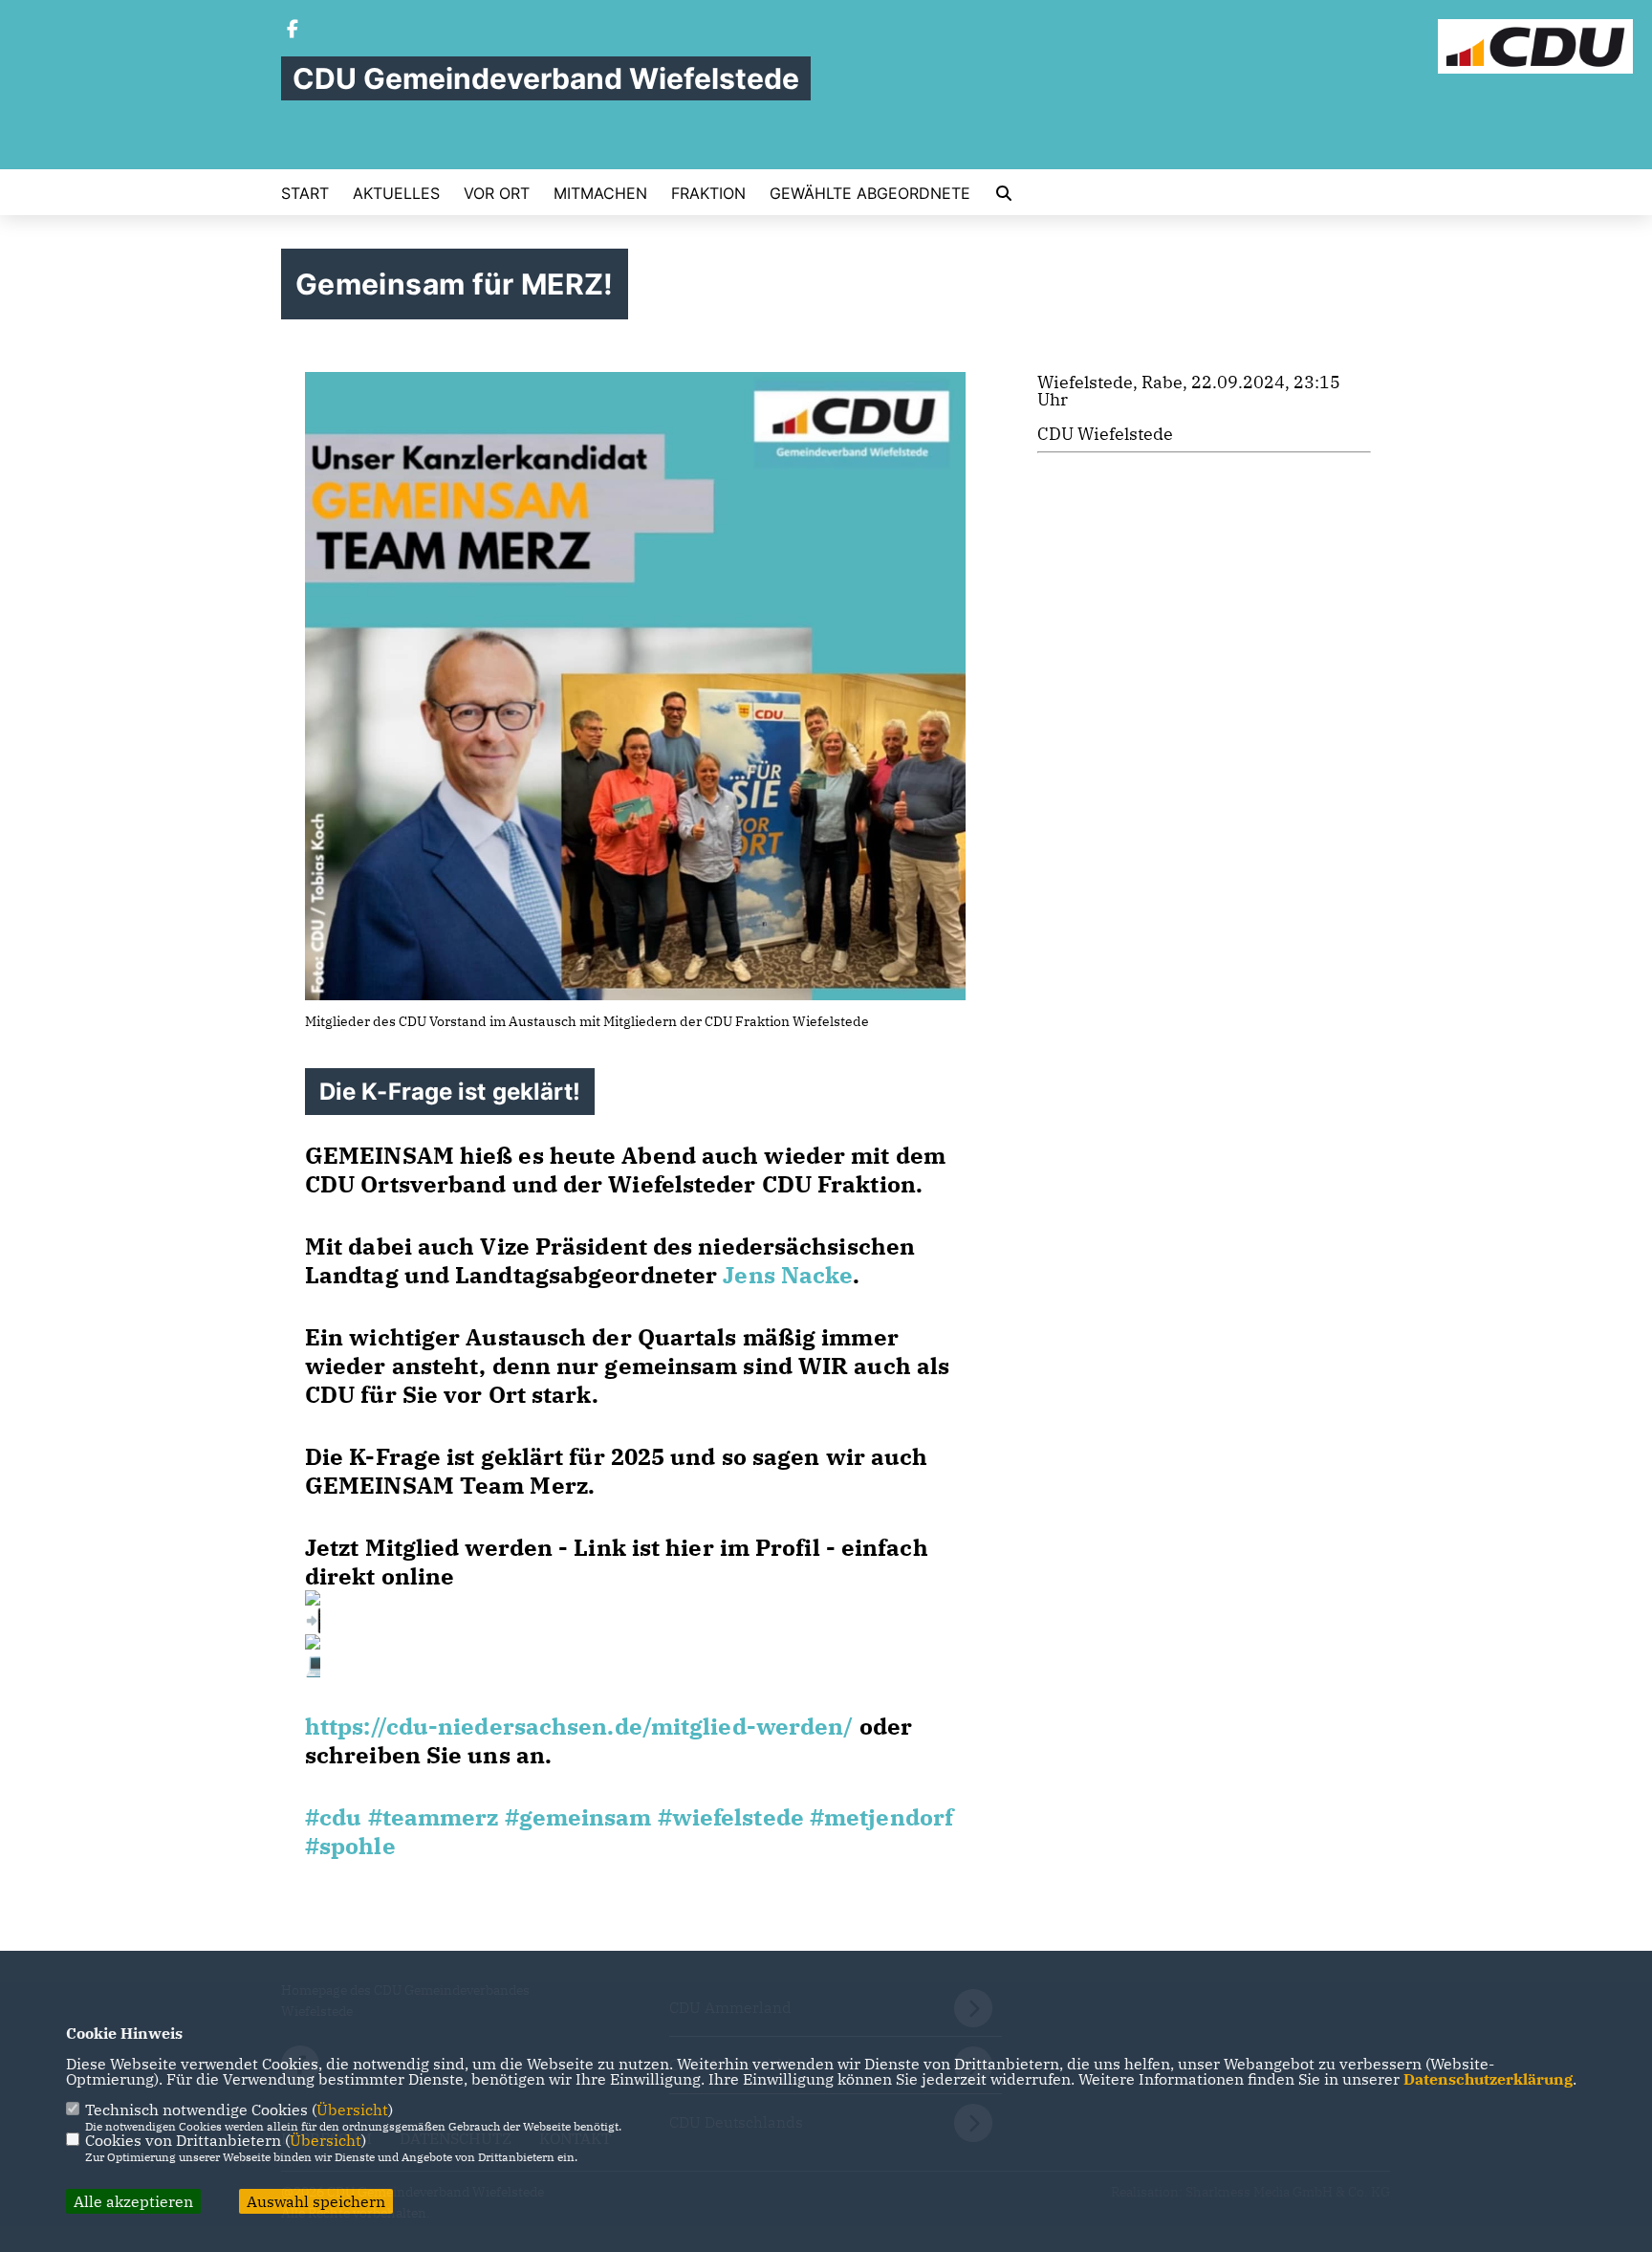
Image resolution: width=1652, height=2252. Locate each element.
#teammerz (434, 1817)
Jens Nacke (788, 1275)
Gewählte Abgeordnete (870, 193)
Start (305, 193)
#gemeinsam (578, 1817)
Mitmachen (600, 193)
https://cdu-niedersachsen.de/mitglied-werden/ (579, 1726)
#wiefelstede (731, 1817)
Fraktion (708, 193)
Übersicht (352, 2110)
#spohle (350, 1846)
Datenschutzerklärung (1488, 2079)
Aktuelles (396, 193)
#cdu (333, 1817)
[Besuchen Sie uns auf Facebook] (293, 31)
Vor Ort (497, 193)
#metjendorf (881, 1817)
